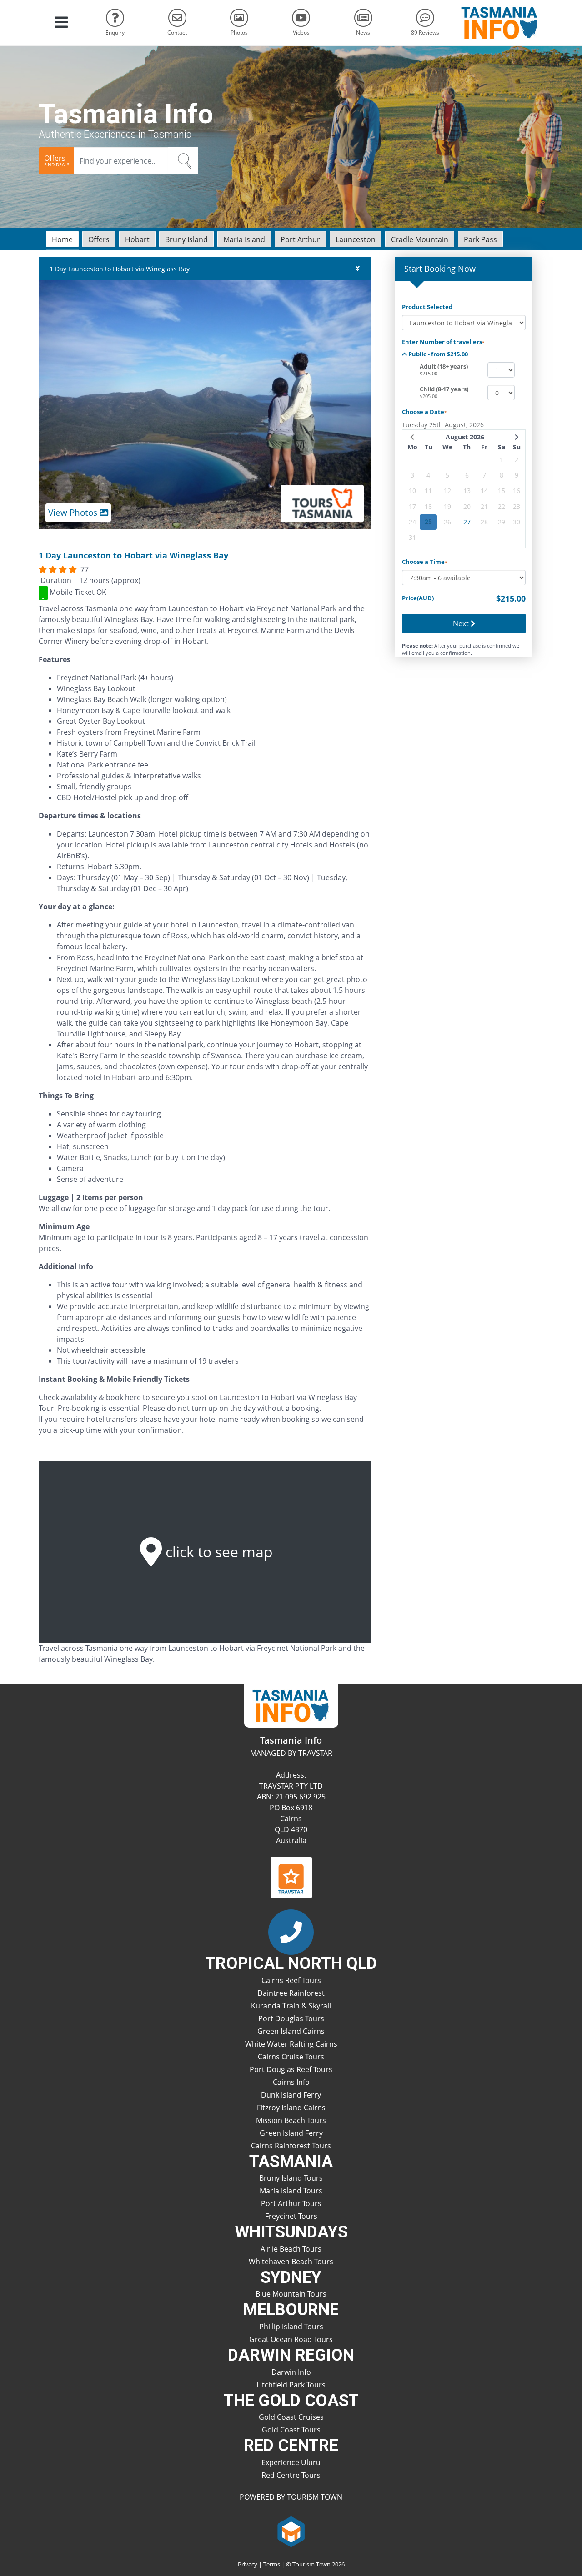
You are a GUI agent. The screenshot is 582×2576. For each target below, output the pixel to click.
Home (62, 239)
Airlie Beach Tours (291, 2249)
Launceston (356, 239)
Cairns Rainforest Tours (291, 2146)
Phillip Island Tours (291, 2327)
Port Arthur (300, 239)
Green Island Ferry (291, 2133)
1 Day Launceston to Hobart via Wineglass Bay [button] (120, 269)
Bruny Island (186, 239)
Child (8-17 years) (444, 389)
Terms (272, 2564)
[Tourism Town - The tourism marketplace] (291, 2531)
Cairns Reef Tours (291, 1980)
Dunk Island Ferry (291, 2095)
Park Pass (480, 239)
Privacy (248, 2564)
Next (462, 623)
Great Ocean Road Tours (291, 2339)
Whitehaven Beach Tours (291, 2262)
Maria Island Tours (291, 2191)
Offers (99, 239)
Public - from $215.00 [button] (437, 354)
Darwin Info (291, 2372)
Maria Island (244, 239)
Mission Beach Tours (291, 2120)
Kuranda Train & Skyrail (291, 2006)
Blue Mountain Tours (291, 2294)
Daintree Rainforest (291, 1993)
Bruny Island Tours (291, 2178)
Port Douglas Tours (291, 2018)
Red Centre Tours (291, 2475)
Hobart (137, 239)
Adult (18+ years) (444, 366)
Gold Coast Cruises (291, 2417)
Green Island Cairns (291, 2031)
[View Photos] (205, 404)
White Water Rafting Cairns (291, 2044)
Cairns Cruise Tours (291, 2057)
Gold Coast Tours (291, 2430)
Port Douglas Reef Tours (291, 2069)
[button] (61, 23)
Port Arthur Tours (291, 2203)
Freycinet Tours (291, 2216)
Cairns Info (291, 2082)
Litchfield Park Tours (291, 2385)
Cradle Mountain (420, 239)
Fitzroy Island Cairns (291, 2108)
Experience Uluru (291, 2462)
